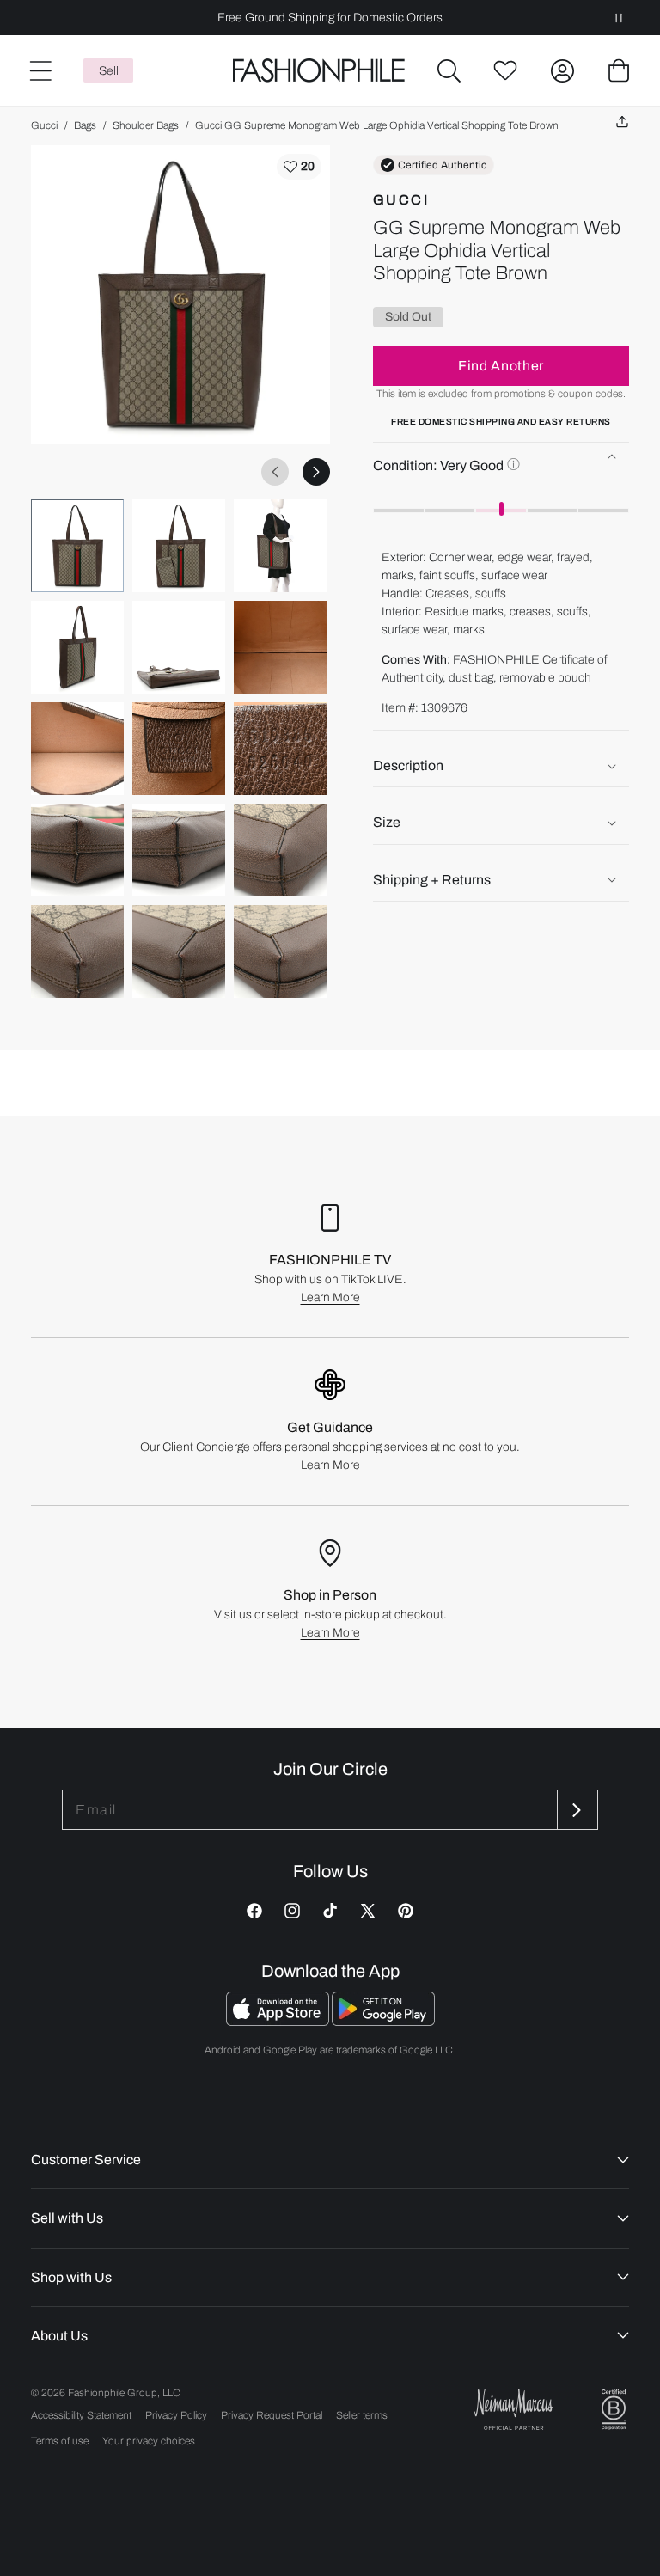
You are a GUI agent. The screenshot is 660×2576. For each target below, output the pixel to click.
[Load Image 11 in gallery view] (179, 850)
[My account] (562, 70)
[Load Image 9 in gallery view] (280, 749)
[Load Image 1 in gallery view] (77, 546)
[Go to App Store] (279, 2021)
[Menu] (40, 70)
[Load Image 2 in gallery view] (179, 546)
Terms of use (60, 2441)
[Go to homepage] (319, 71)
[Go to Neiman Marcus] (514, 2409)
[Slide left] (275, 472)
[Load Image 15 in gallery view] (280, 951)
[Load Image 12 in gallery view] (280, 850)
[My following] (505, 70)
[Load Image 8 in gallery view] (179, 749)
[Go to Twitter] (368, 1911)
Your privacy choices (149, 2441)
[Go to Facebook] (254, 1911)
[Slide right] (316, 472)
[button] (449, 70)
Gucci (44, 125)
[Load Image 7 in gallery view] (77, 749)
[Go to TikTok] (330, 1911)
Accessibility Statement (81, 2415)
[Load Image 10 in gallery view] (77, 850)
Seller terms (362, 2415)
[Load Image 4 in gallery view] (77, 647)
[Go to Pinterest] (406, 1911)
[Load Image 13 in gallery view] (77, 951)
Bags (85, 125)
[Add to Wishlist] (299, 167)
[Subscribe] (576, 1810)
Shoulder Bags (146, 125)
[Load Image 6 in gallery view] (280, 647)
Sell (109, 71)
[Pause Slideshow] (619, 18)
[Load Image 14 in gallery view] (179, 951)
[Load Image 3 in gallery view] (280, 546)
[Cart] (619, 70)
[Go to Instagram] (292, 1911)
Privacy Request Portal (272, 2415)
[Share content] (622, 122)
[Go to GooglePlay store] (383, 2021)
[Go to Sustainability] (614, 2410)
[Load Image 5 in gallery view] (179, 647)
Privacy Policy (176, 2415)
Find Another (501, 366)
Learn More (330, 1297)
